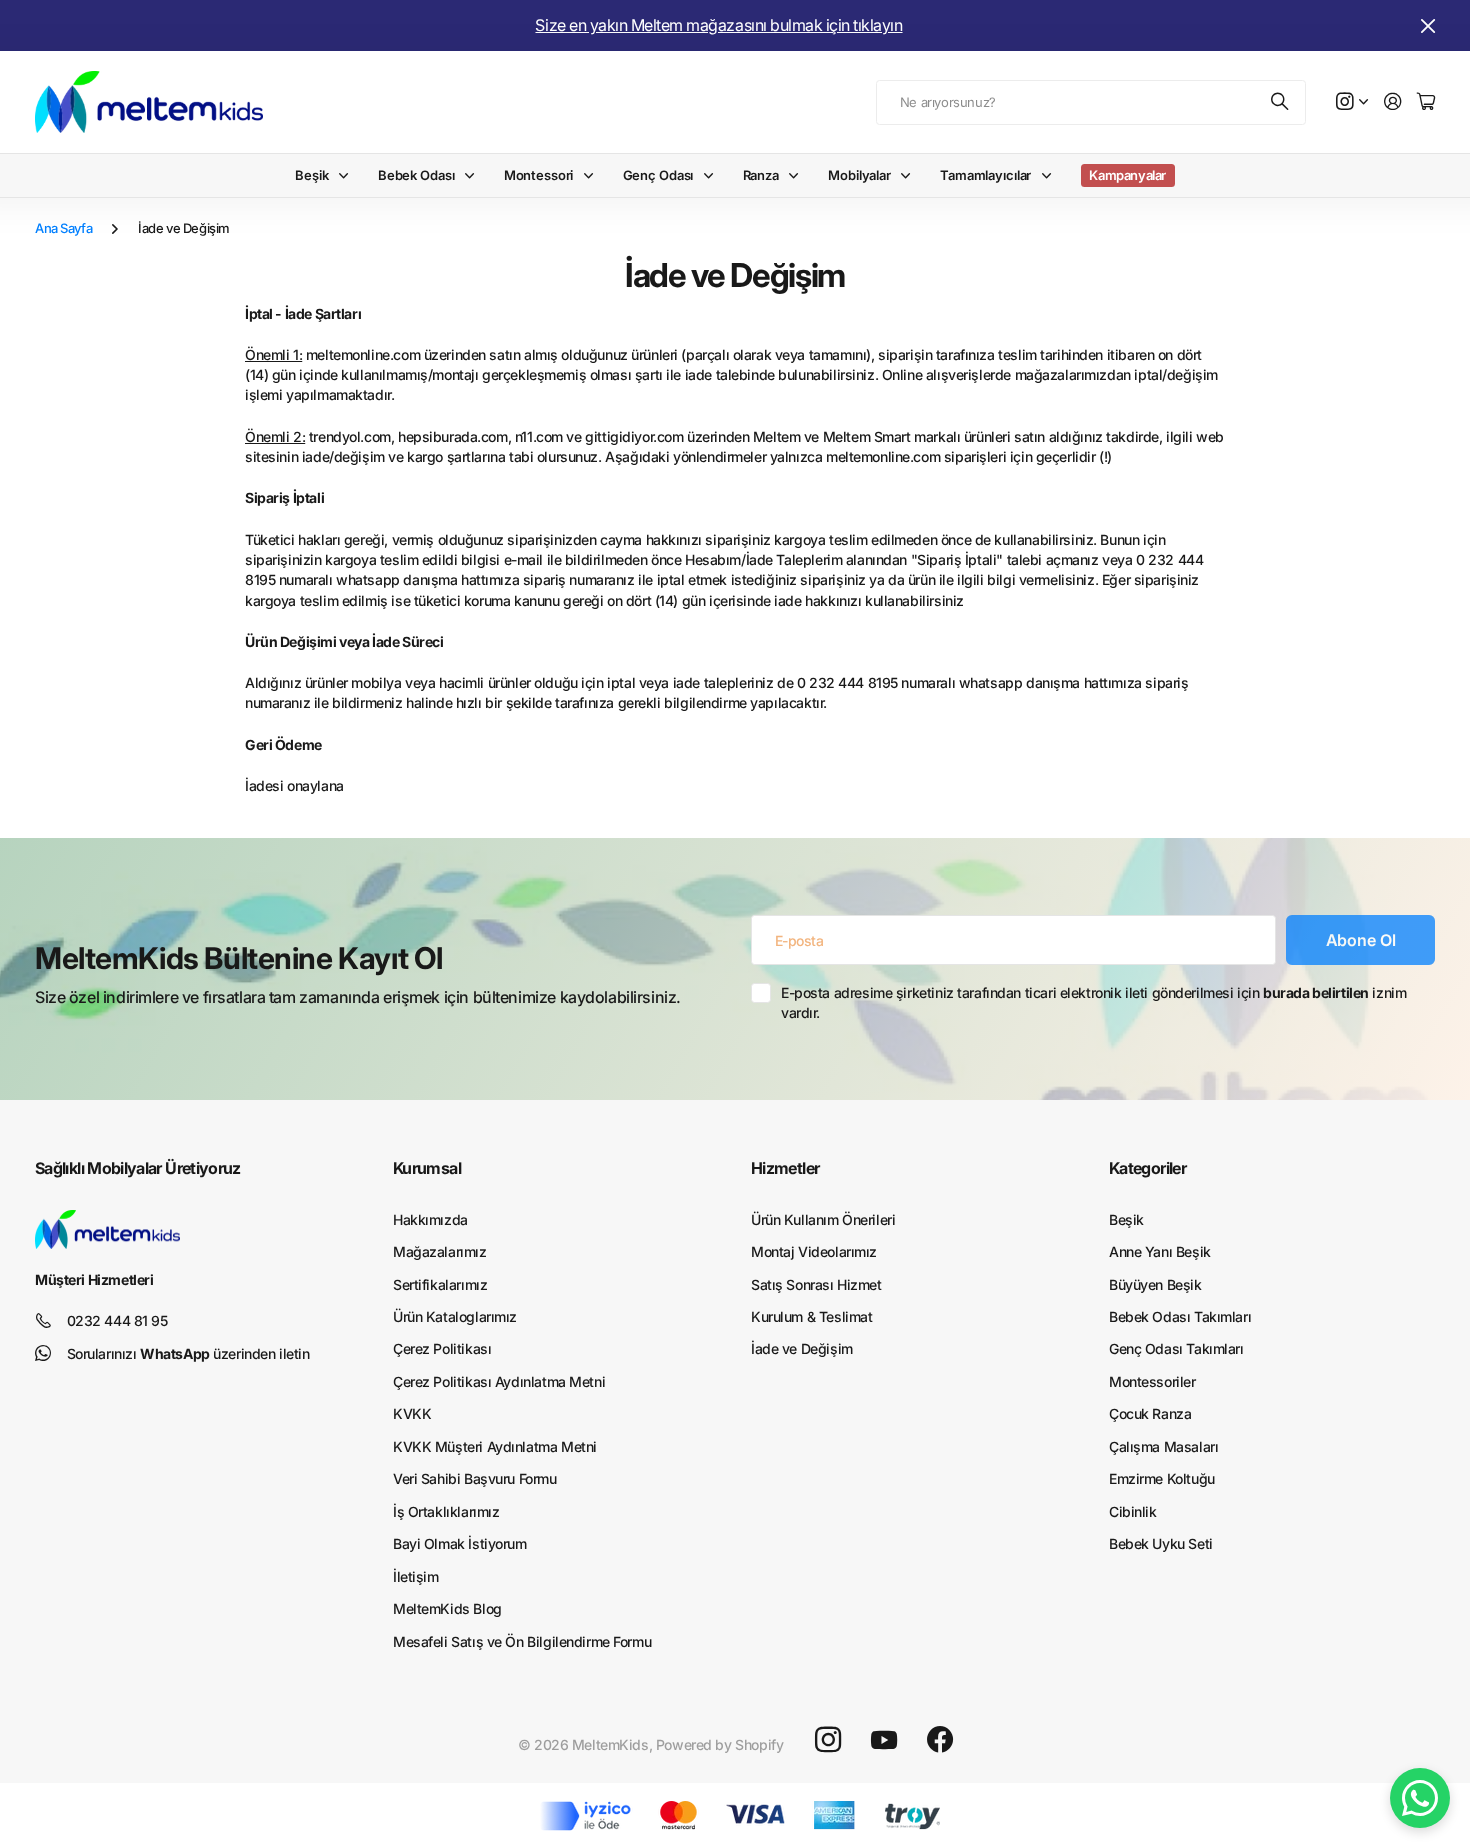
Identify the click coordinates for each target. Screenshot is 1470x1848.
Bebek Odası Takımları (1180, 1316)
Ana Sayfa (63, 228)
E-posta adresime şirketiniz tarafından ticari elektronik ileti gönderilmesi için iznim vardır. (1093, 1002)
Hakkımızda (430, 1219)
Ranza (761, 175)
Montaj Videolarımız (814, 1251)
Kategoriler (1147, 1168)
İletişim (416, 1576)
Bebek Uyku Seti (1161, 1543)
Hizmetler (785, 1168)
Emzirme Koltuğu (1162, 1478)
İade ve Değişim (802, 1348)
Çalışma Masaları (1163, 1446)
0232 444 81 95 (117, 1320)
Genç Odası (658, 175)
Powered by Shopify (719, 1744)
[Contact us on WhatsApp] (1420, 1798)
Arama (1281, 102)
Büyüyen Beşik (1155, 1284)
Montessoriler (1152, 1381)
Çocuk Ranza (1150, 1413)
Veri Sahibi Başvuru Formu (475, 1478)
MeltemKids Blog (447, 1608)
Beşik (311, 175)
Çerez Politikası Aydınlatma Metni (499, 1381)
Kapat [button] (1428, 25)
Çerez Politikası (442, 1348)
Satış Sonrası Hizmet (816, 1284)
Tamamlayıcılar (985, 175)
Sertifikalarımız (440, 1284)
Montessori (539, 175)
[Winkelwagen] (1426, 102)
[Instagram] (828, 1740)
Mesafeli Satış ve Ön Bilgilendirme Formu (522, 1641)
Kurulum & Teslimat (811, 1316)
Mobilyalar (859, 175)
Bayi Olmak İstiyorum (460, 1543)
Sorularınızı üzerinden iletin (188, 1353)
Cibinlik (1133, 1511)
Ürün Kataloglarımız (455, 1316)
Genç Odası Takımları (1176, 1348)
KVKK (412, 1413)
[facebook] (940, 1740)
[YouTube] (884, 1740)
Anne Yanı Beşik (1160, 1251)
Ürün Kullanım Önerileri (823, 1219)
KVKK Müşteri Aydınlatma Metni (495, 1446)
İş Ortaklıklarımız (446, 1511)
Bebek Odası (416, 175)
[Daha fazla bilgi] (1352, 102)
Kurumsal (427, 1168)
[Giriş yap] (1393, 102)
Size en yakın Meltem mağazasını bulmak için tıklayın (718, 25)
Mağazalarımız (440, 1251)
